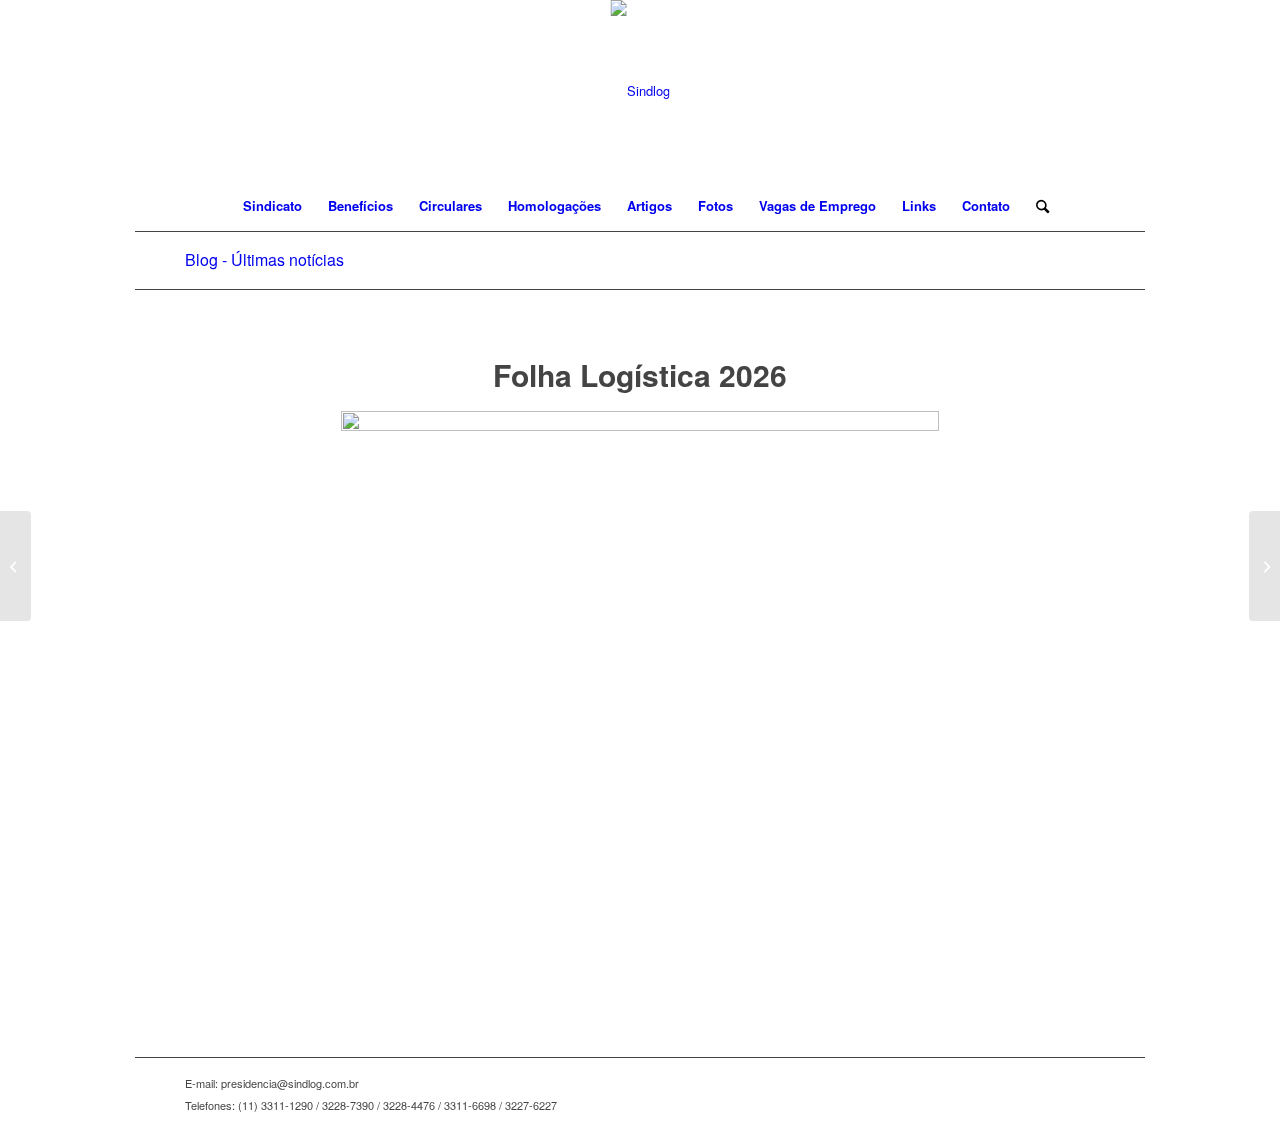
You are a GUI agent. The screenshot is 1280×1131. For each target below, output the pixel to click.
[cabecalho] (640, 90)
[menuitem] (272, 206)
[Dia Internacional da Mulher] (15, 566)
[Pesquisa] (1036, 206)
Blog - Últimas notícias (264, 259)
